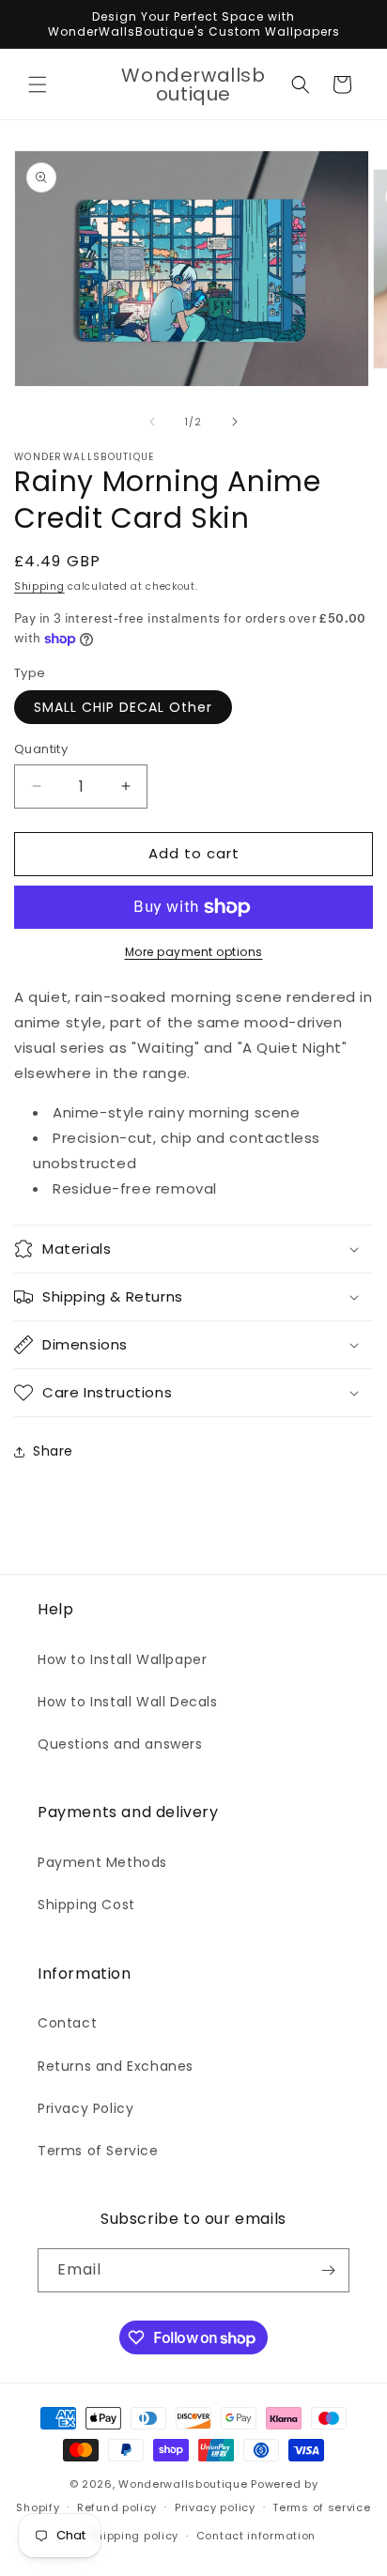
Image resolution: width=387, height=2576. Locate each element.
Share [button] (53, 1451)
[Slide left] (152, 422)
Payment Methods (102, 1862)
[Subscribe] (328, 2270)
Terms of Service (98, 2151)
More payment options (194, 952)
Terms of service (321, 2507)
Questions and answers (120, 1744)
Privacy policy (215, 2507)
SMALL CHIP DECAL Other (123, 707)
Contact (67, 2023)
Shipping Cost (86, 1905)
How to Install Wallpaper (122, 1659)
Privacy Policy (85, 2108)
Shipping (39, 586)
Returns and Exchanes (116, 2066)
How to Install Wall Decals (128, 1702)
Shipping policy (134, 2536)
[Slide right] (235, 422)
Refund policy (117, 2507)
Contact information (256, 2536)
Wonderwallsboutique (183, 2484)
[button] (38, 85)
